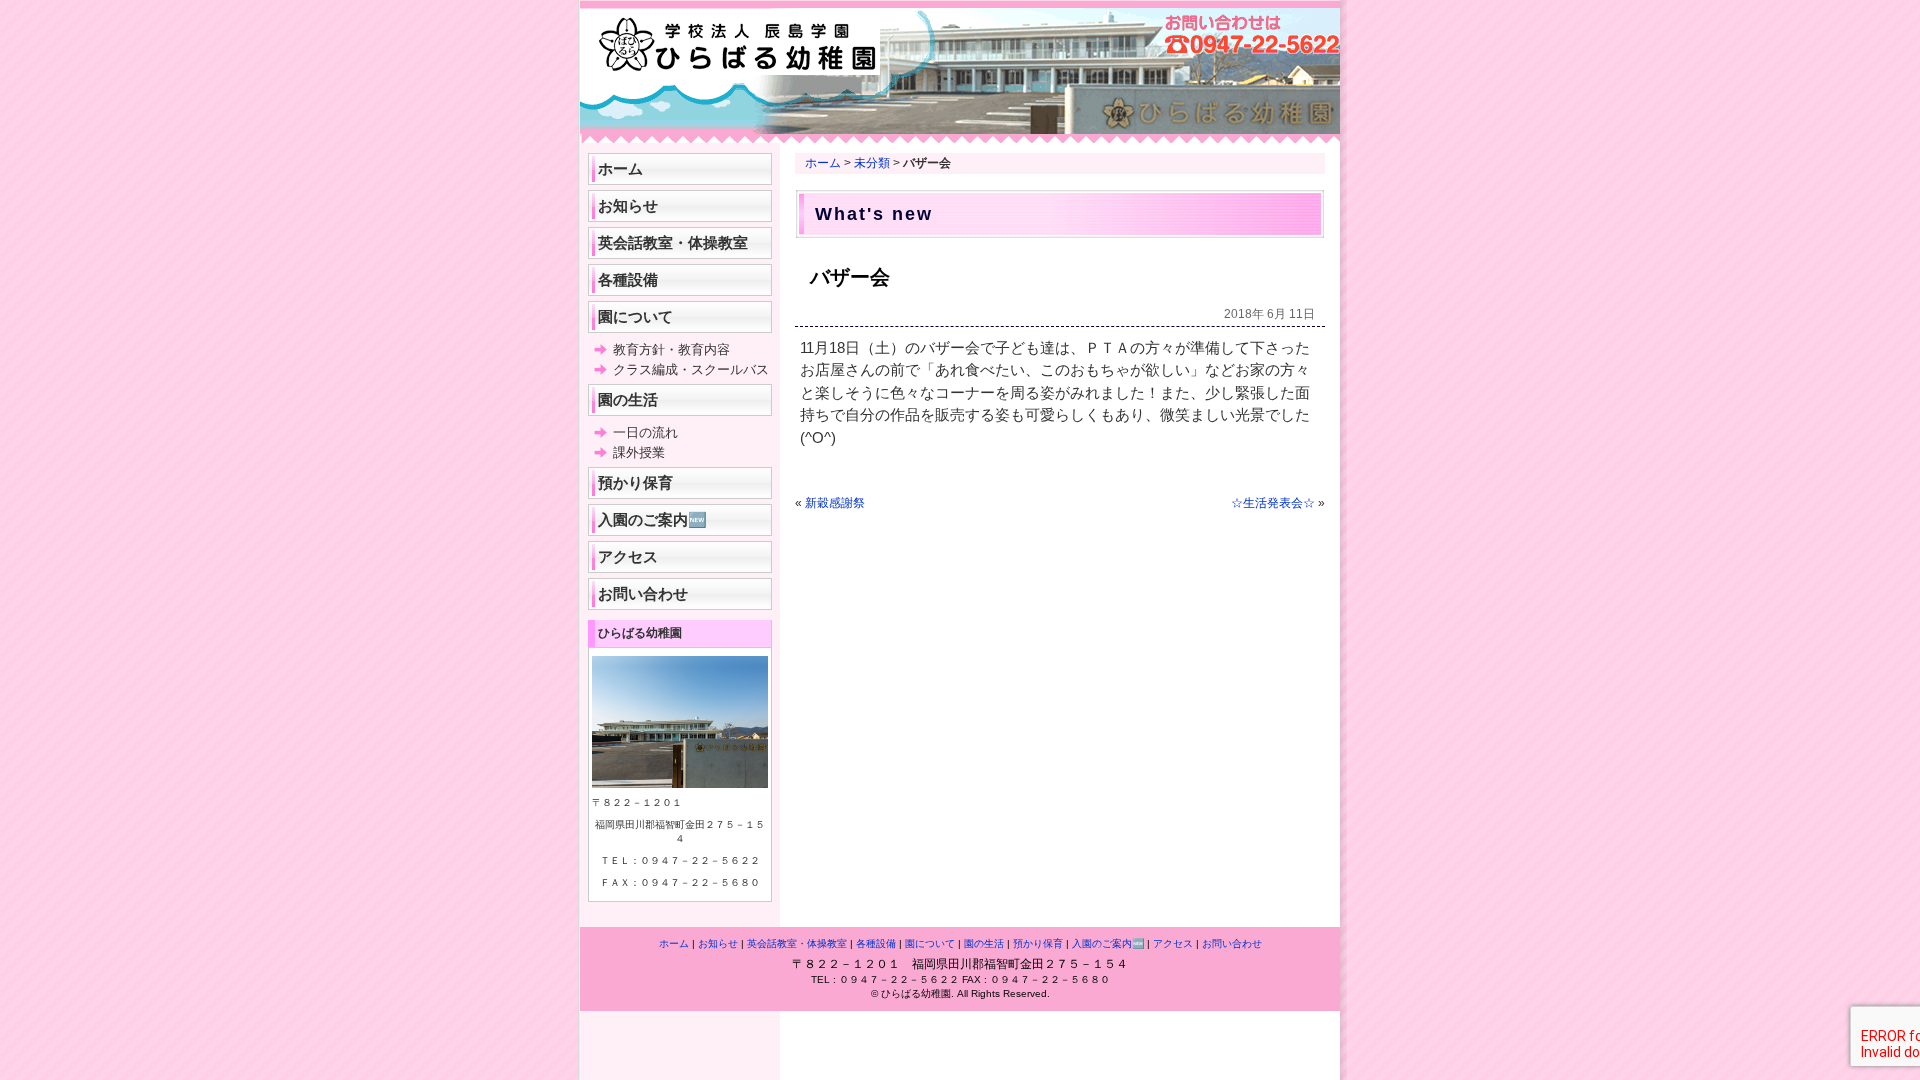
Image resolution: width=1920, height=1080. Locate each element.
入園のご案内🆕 (652, 519)
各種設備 (628, 279)
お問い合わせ (643, 593)
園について (635, 316)
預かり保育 (635, 482)
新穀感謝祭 (835, 503)
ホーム (823, 163)
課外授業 (639, 452)
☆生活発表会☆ (1273, 503)
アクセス (628, 556)
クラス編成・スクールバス (691, 369)
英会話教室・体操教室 (673, 242)
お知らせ (628, 205)
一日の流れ (645, 432)
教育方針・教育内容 (671, 349)
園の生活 (628, 399)
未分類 (872, 163)
